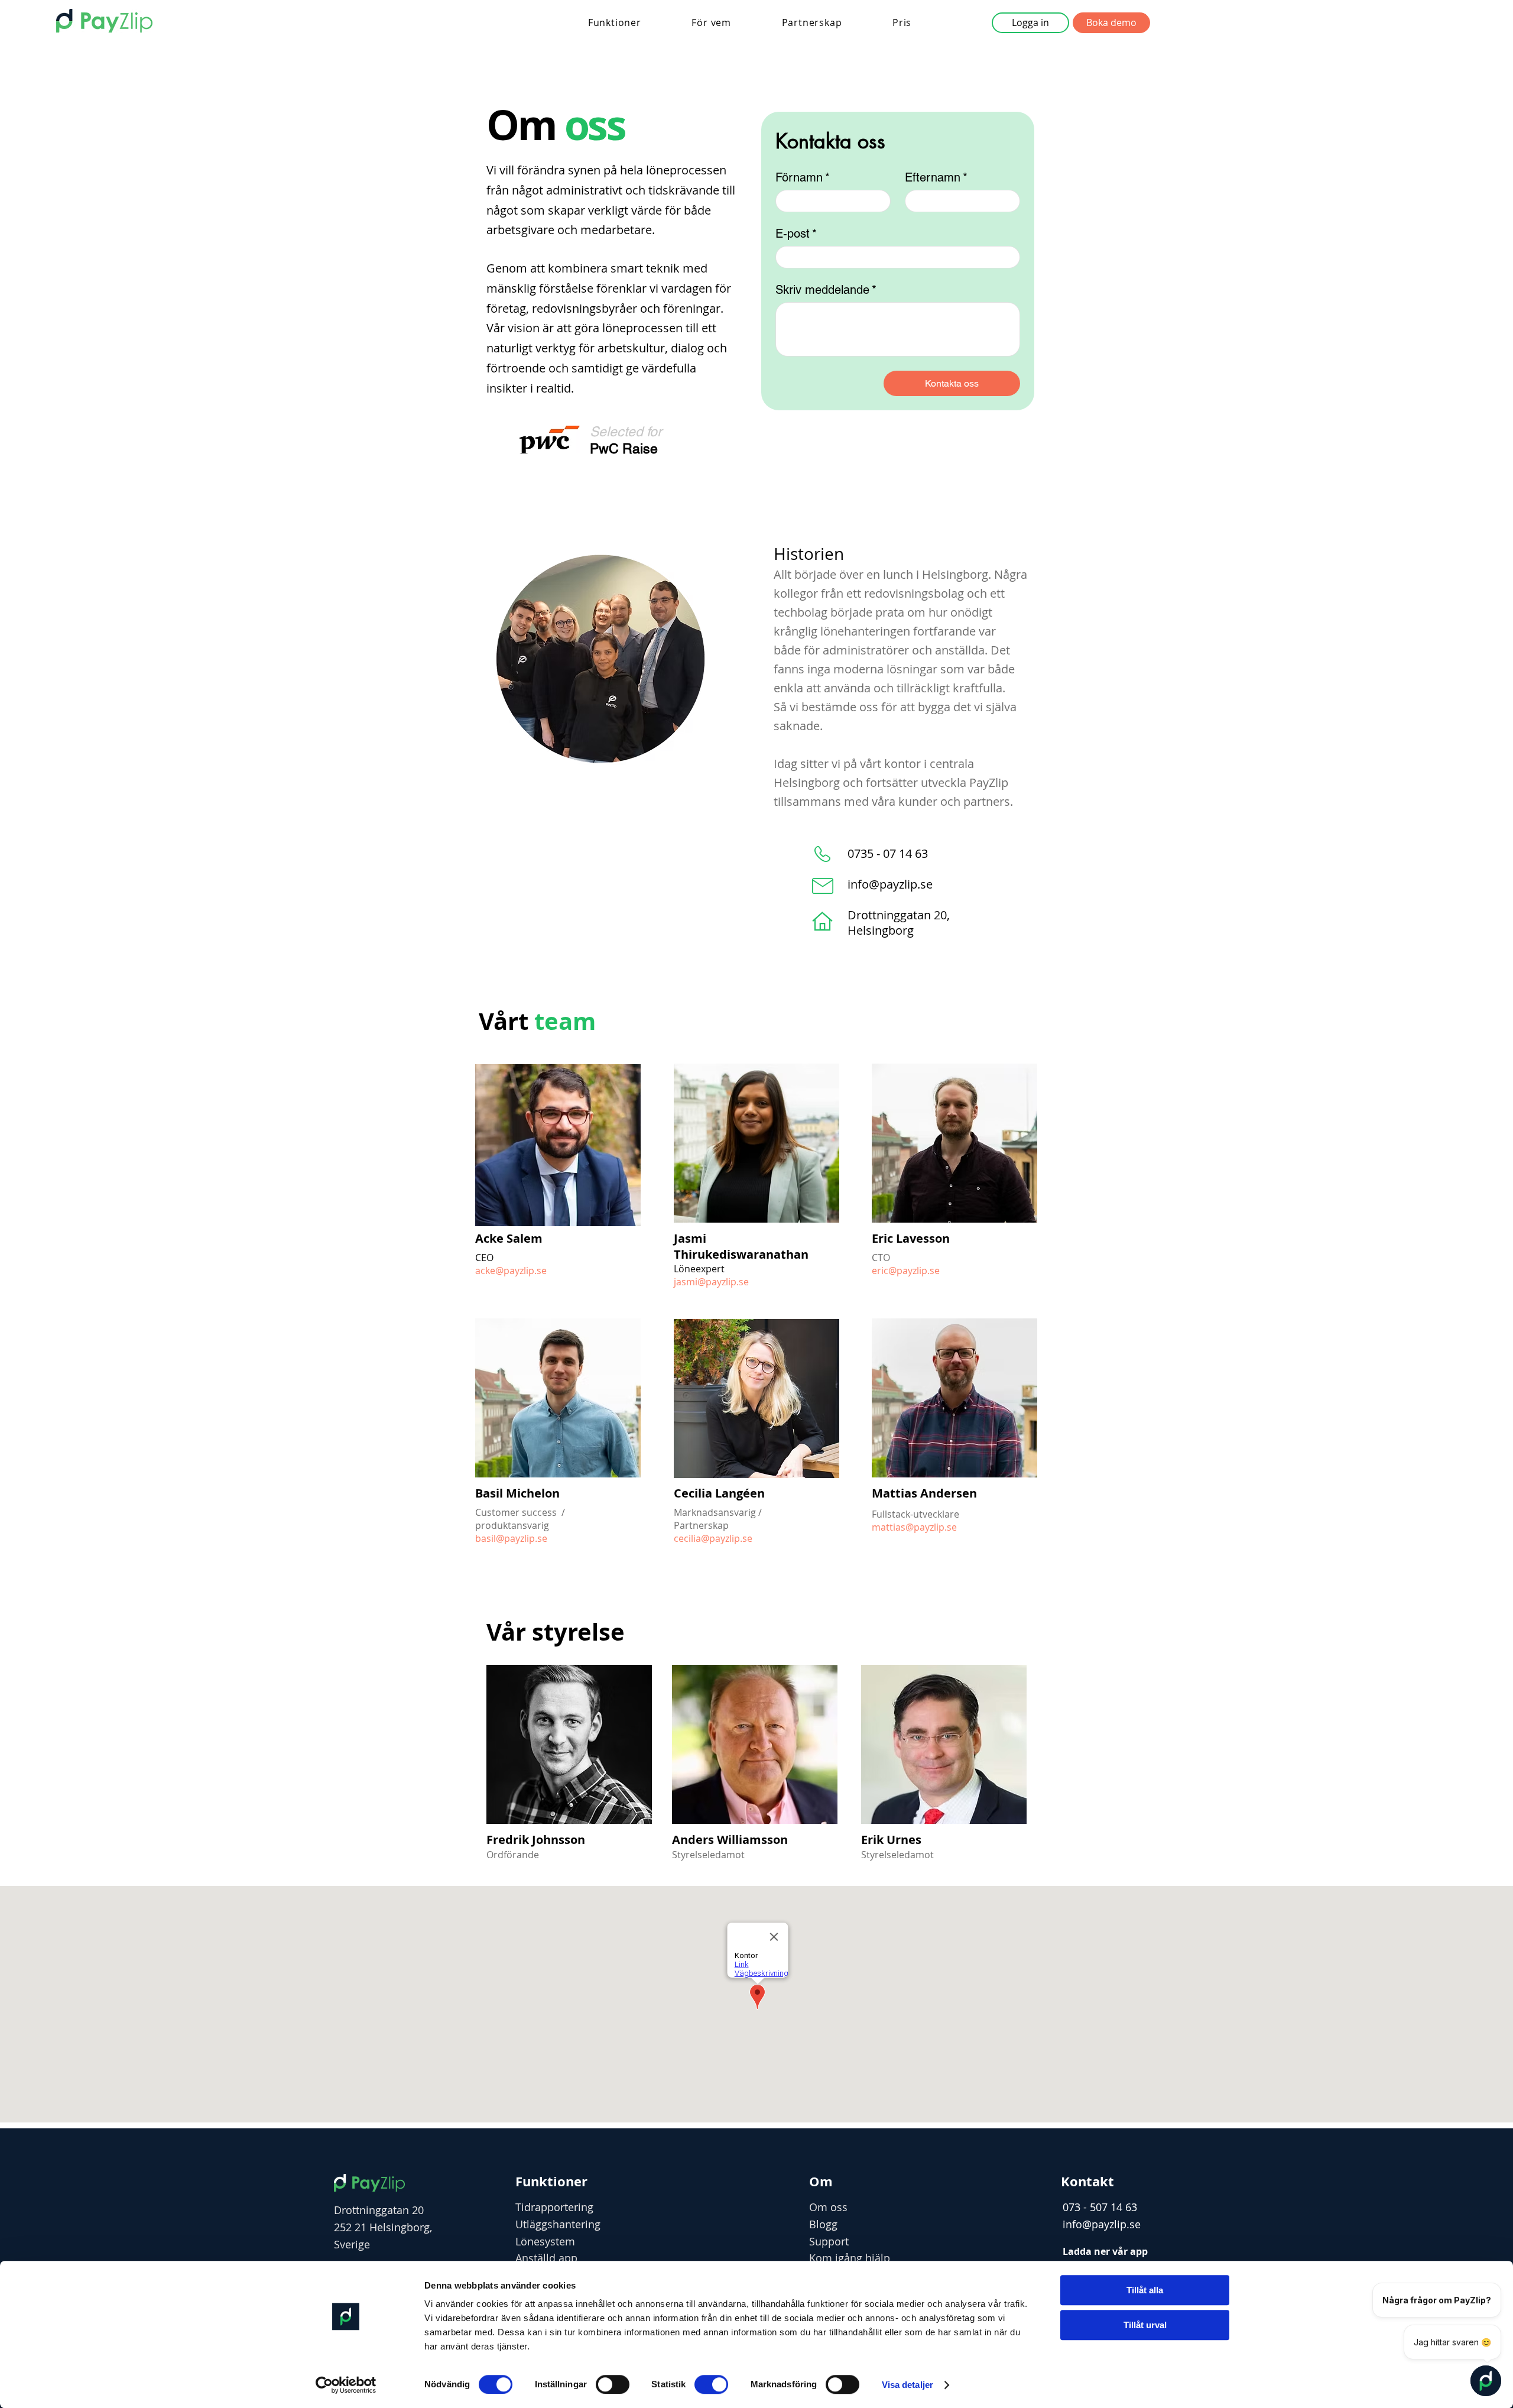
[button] (615, 22)
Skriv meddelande (826, 290)
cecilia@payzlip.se (713, 1538)
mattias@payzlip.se (914, 1527)
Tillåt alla (1145, 2290)
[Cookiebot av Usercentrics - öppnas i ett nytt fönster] (346, 2385)
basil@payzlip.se (511, 1538)
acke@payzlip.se (511, 1271)
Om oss (828, 2207)
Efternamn (936, 177)
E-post (796, 234)
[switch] (613, 2384)
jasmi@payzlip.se (711, 1282)
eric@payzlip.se (906, 1271)
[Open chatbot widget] (1486, 2381)
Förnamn (803, 177)
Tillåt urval (1145, 2325)
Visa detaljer (908, 2385)
